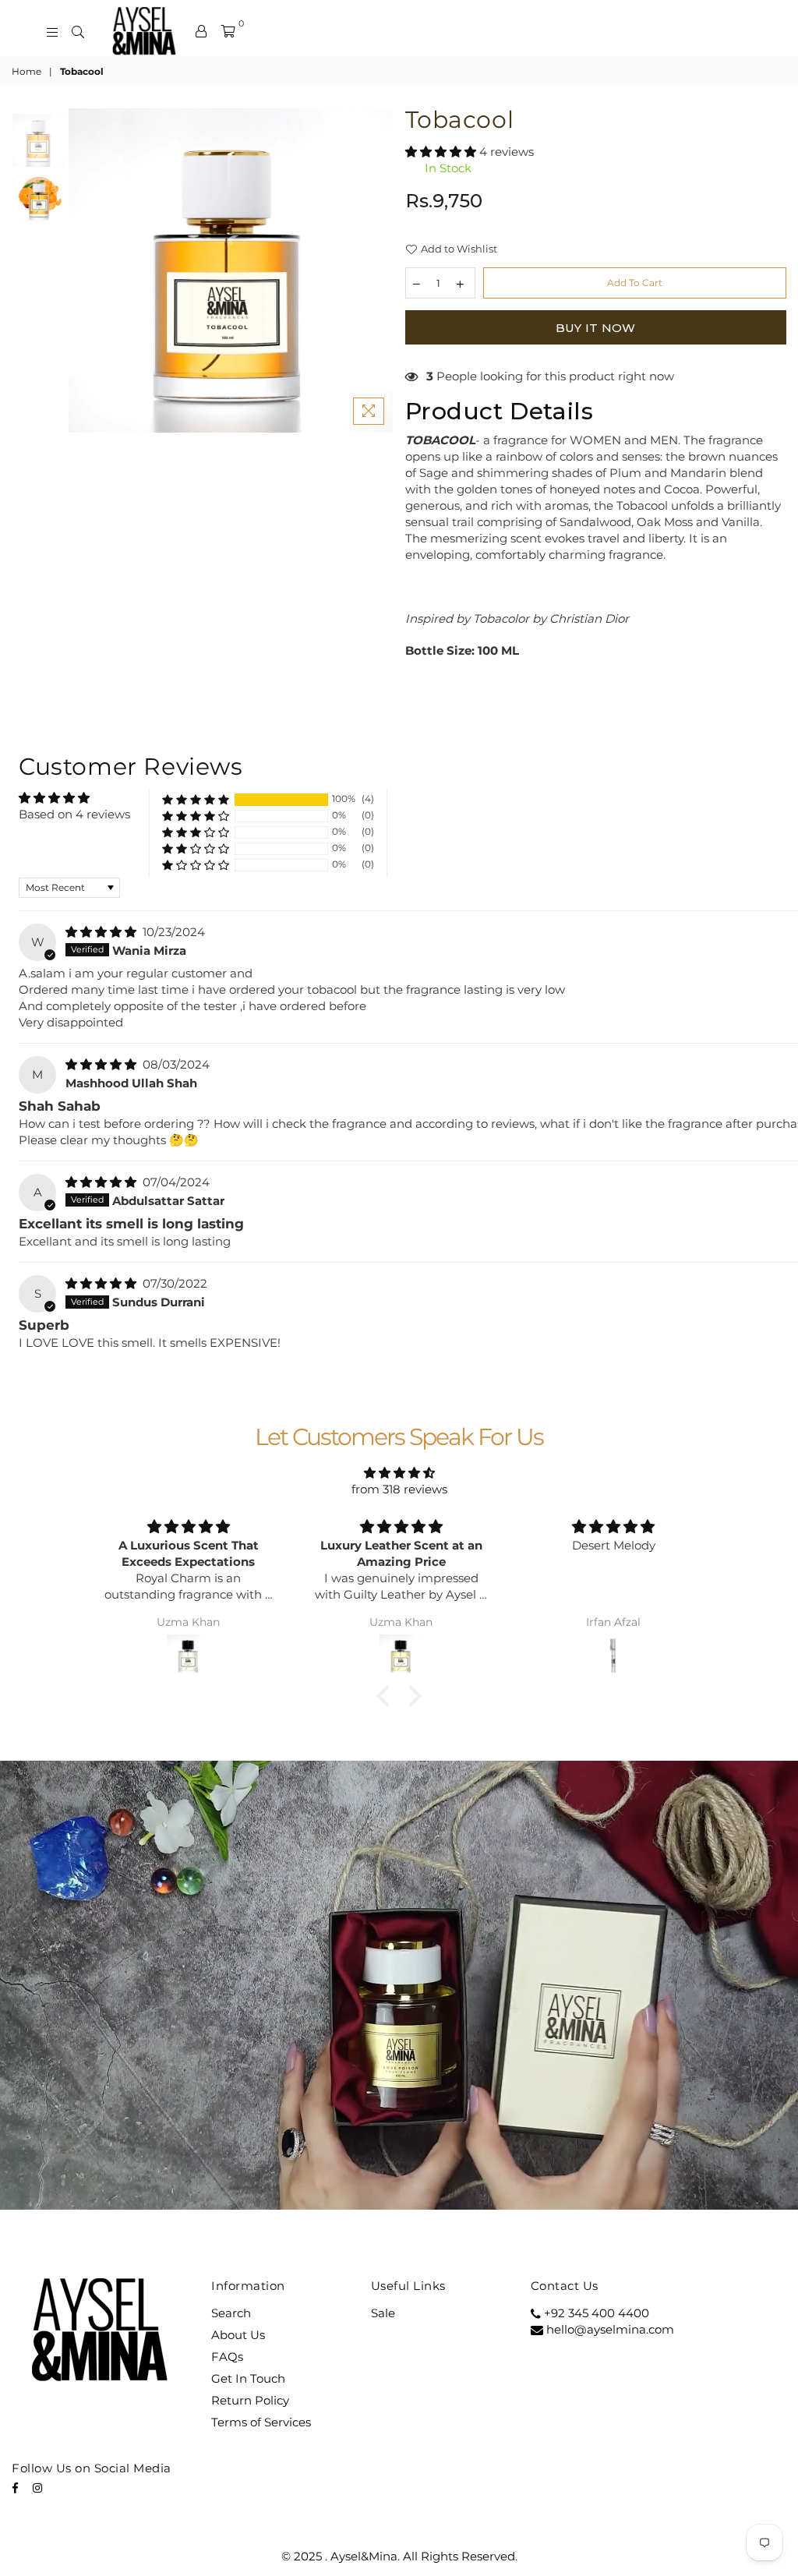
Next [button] (380, 270)
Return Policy (250, 2400)
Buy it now (596, 328)
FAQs (227, 2357)
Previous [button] (82, 270)
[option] (231, 270)
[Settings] (201, 31)
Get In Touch (248, 2378)
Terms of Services (261, 2422)
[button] (442, 152)
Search (231, 2313)
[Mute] (615, 2196)
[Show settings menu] (649, 2196)
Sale (383, 2313)
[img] (102, 932)
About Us (238, 2335)
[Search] (78, 31)
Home (26, 71)
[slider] (333, 2196)
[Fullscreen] (681, 2196)
